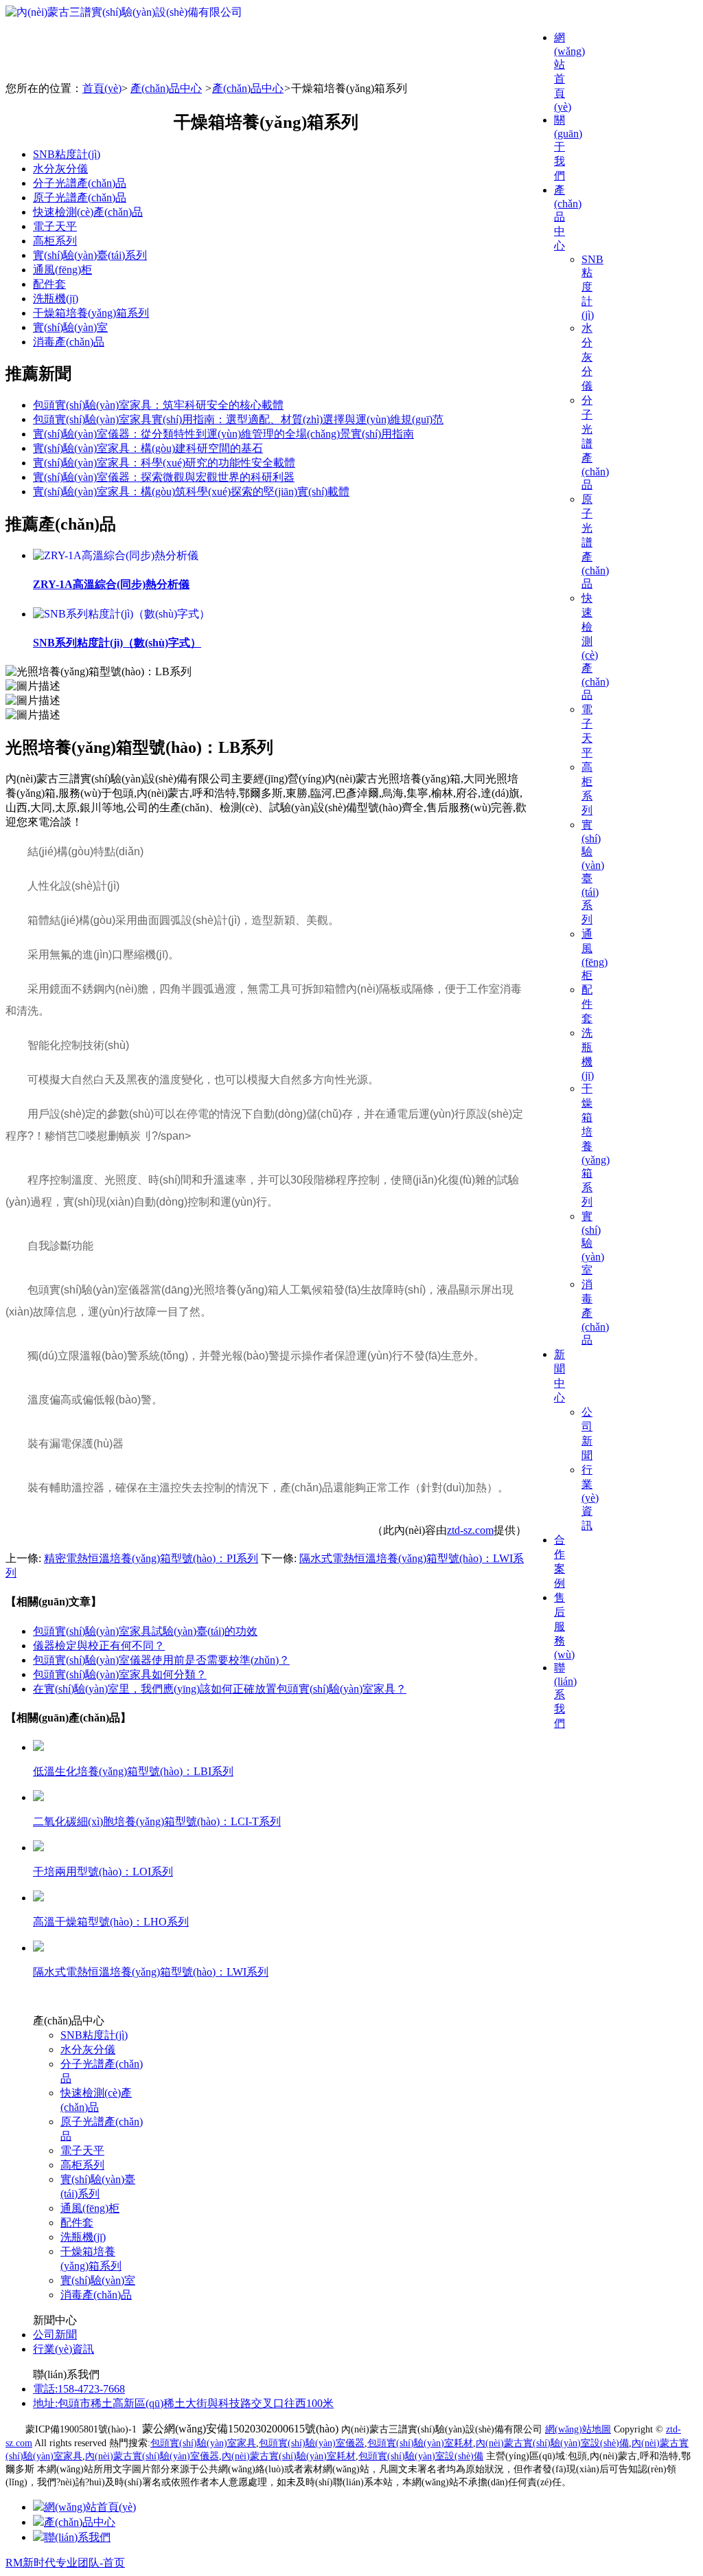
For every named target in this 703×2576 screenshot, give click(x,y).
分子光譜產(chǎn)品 (80, 183)
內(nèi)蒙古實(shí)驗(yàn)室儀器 (152, 2456)
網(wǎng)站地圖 (578, 2429)
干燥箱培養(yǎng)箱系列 (91, 313)
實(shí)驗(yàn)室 (70, 327)
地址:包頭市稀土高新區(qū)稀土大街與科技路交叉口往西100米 (183, 2403)
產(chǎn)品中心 (166, 88)
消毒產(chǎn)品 (69, 342)
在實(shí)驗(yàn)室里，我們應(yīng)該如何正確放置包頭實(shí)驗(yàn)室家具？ (220, 1689)
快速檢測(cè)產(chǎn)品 (88, 212)
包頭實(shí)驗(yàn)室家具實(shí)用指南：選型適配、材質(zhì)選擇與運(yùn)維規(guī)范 (238, 419)
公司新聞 (55, 2335)
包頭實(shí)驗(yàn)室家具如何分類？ (120, 1674)
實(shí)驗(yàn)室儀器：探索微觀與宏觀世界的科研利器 (164, 477)
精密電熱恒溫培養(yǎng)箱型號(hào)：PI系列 (151, 1558)
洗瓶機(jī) (56, 298)
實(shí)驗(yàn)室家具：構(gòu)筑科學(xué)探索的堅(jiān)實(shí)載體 (191, 492)
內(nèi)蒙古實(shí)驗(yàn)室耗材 (289, 2456)
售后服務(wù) (564, 1626)
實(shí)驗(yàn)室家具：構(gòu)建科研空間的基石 (148, 448)
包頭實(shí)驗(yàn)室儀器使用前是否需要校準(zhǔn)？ (161, 1660)
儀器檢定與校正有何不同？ (99, 1646)
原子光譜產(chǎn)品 (80, 197)
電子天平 (55, 226)
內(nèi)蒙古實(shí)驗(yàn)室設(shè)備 (552, 2443)
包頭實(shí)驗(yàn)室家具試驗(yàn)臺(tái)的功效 (145, 1631)
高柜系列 (55, 241)
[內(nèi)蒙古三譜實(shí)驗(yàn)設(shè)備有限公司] (124, 12)
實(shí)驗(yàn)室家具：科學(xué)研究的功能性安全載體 (164, 463)
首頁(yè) (102, 88)
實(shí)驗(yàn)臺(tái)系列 (90, 255)
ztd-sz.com (470, 1530)
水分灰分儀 (587, 357)
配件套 (587, 1004)
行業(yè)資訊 (590, 1498)
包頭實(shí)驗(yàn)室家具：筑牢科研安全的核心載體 (158, 405)
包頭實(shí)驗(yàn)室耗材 (420, 2443)
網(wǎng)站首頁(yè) (90, 2507)
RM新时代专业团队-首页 (65, 2563)
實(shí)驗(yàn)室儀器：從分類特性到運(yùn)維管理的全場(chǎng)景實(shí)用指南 (223, 434)
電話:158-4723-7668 (79, 2389)
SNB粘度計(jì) (67, 154)
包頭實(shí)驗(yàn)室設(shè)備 (421, 2456)
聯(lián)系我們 (77, 2537)
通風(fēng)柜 (62, 270)
